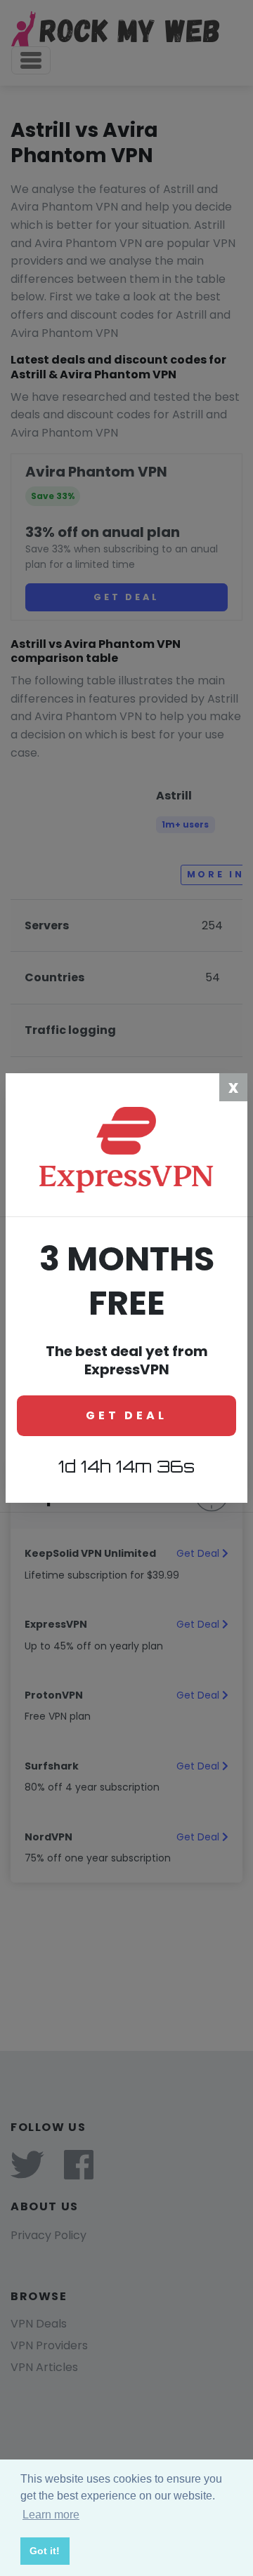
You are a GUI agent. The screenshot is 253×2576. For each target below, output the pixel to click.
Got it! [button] (45, 2551)
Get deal (126, 1415)
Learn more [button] (51, 2515)
